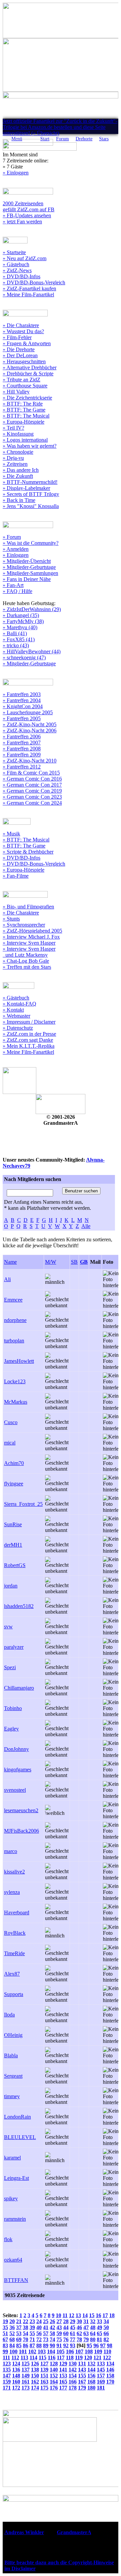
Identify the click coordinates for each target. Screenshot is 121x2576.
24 (39, 2321)
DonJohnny (16, 1749)
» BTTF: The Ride (23, 404)
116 (52, 2358)
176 (54, 2388)
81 (99, 2339)
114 (33, 2358)
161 (26, 2382)
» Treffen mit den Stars (27, 967)
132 (91, 2364)
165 (63, 2382)
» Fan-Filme (16, 876)
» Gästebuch (16, 264)
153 (63, 2376)
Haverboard (17, 1912)
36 (12, 2327)
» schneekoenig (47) (24, 657)
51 (5, 2333)
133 (101, 2364)
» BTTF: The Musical (26, 416)
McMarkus (16, 1402)
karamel (12, 2158)
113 (24, 2358)
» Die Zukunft (18, 476)
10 (58, 2315)
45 (73, 2327)
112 (15, 2358)
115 (43, 2358)
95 (89, 2345)
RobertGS (15, 1565)
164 (54, 2382)
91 (59, 2345)
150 (35, 2376)
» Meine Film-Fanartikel (28, 295)
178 (73, 2388)
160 (16, 2382)
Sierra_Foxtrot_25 (23, 1504)
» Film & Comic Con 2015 (31, 773)
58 (52, 2333)
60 (66, 2333)
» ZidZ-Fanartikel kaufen (29, 288)
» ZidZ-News (17, 270)
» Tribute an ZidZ (22, 380)
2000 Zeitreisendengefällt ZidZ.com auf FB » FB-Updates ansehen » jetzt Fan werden (29, 212)
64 (93, 2333)
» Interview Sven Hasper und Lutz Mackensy (29, 952)
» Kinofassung (18, 434)
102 (32, 2351)
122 (107, 2358)
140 (54, 2370)
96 (96, 2345)
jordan (11, 1586)
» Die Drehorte (19, 349)
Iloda (9, 2015)
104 (51, 2351)
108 (89, 2351)
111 (6, 2358)
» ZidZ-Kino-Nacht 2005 (30, 724)
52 (12, 2333)
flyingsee (14, 1484)
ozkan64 (13, 2260)
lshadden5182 (19, 1606)
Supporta (14, 1994)
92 (66, 2345)
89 (46, 2345)
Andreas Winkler (24, 2532)
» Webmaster (16, 1016)
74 (52, 2339)
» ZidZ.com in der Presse (29, 1034)
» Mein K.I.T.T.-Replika (29, 1046)
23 (32, 2321)
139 (44, 2370)
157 (101, 2376)
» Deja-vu (13, 458)
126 (35, 2364)
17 (105, 2315)
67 (5, 2339)
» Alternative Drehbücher (30, 367)
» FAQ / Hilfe (17, 591)
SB (74, 1262)
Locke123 (15, 1381)
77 (73, 2339)
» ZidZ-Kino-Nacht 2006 (30, 730)
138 (35, 2370)
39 (32, 2327)
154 (73, 2376)
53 (19, 2333)
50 (106, 2327)
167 (82, 2382)
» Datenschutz (18, 1028)
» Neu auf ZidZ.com (25, 258)
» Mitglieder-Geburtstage (29, 567)
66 (106, 2333)
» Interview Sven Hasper (29, 943)
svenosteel (15, 1790)
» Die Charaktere (21, 325)
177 (63, 2388)
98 (110, 2345)
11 (65, 2315)
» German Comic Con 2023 (32, 797)
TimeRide (14, 1953)
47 (86, 2327)
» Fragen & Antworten (27, 343)
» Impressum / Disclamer (29, 1022)
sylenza (12, 1892)
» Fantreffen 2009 (22, 755)
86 (26, 2345)
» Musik (11, 834)
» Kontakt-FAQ (19, 1004)
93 (73, 2345)
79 (86, 2339)
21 (19, 2321)
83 (5, 2345)
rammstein (15, 2219)
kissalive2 (14, 1872)
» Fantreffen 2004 (22, 700)
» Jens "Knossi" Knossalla (31, 506)
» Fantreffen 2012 (22, 767)
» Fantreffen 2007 (22, 743)
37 (19, 2327)
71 (32, 2339)
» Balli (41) (15, 633)
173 (26, 2388)
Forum (63, 139)
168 (91, 2382)
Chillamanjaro (19, 1688)
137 (26, 2370)
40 (39, 2327)
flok (8, 2239)
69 (19, 2339)
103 (42, 2351)
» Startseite (14, 252)
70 (26, 2339)
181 (101, 2388)
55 (32, 2333)
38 (26, 2327)
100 (13, 2351)
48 (93, 2327)
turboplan (14, 1341)
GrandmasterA (74, 2532)
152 (54, 2376)
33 (99, 2321)
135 (7, 2370)
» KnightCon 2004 (23, 706)
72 (39, 2339)
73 (46, 2339)
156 (91, 2376)
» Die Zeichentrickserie (27, 398)
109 (98, 2351)
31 (86, 2321)
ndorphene (15, 1320)
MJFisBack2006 (22, 1831)
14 (85, 2315)
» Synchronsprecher (24, 925)
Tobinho (13, 1708)
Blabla (11, 2055)
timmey (12, 2096)
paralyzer (14, 1647)
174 (35, 2388)
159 (7, 2382)
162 (35, 2382)
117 (61, 2358)
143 (82, 2370)
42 (52, 2327)
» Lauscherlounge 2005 (28, 712)
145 (101, 2370)
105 (61, 2351)
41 (46, 2327)
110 (107, 2351)
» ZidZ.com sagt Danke (28, 1040)
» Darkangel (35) (21, 615)
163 (44, 2382)
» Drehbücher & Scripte (28, 374)
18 (112, 2315)
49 (99, 2327)
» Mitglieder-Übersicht (27, 561)
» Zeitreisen (15, 464)
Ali (7, 1279)
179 (82, 2388)
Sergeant (13, 2076)
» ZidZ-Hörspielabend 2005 (32, 931)
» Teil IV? (13, 428)
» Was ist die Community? (31, 543)
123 (7, 2364)
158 (110, 2376)
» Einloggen (16, 173)
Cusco (11, 1422)
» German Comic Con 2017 (32, 785)
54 (26, 2333)
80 (93, 2339)
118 (70, 2358)
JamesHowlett (19, 1361)
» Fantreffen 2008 (22, 749)
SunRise (13, 1524)
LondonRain (17, 2117)
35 (5, 2327)
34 (106, 2321)
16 (98, 2315)
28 (66, 2321)
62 (79, 2333)
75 (59, 2339)
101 (23, 2351)
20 (12, 2321)
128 (54, 2364)
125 (26, 2364)
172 (16, 2388)
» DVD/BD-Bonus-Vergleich (34, 282)
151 (44, 2376)
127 (44, 2364)
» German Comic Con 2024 (32, 803)
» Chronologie (18, 452)
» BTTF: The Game (24, 410)
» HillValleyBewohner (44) (32, 651)
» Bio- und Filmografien (28, 907)
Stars (104, 139)
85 (19, 2345)
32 (93, 2321)
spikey (11, 2198)
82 (106, 2339)
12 (72, 2315)
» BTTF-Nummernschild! (30, 482)
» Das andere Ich (21, 470)
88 (39, 2345)
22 (26, 2321)
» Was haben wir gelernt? (30, 446)
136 (16, 2370)
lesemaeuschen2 (21, 1810)
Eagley (11, 1729)
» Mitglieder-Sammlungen (30, 573)
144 (91, 2370)
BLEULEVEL (20, 2137)
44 (66, 2327)
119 (79, 2358)
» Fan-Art (13, 585)
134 (110, 2364)
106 (70, 2351)
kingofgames (18, 1770)
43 (59, 2327)
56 (39, 2333)
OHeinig (13, 2035)
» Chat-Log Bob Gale (26, 961)
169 (101, 2382)
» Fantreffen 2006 (22, 737)
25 (46, 2321)
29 (73, 2321)
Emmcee (13, 1300)
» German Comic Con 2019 (32, 791)
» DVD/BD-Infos (22, 276)
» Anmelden (16, 549)
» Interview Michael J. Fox (31, 937)
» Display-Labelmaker (26, 488)
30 (79, 2321)
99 (5, 2351)
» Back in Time (19, 500)
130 (73, 2364)
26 (52, 2321)
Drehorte (84, 139)
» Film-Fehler (17, 337)
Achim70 (14, 1463)
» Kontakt (13, 1010)
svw (8, 1627)
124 (16, 2364)
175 (44, 2388)
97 (103, 2345)
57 (46, 2333)
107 (79, 2351)
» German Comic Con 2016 (32, 779)
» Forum (12, 537)
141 (63, 2370)
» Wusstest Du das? (23, 331)
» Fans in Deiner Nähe (27, 579)
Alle (86, 1226)
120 (88, 2358)
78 (79, 2339)
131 (82, 2364)
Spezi (10, 1667)
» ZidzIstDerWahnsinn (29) (32, 609)
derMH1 (13, 1545)
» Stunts (11, 919)
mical (10, 1443)
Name (10, 1262)
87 (32, 2345)
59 (59, 2333)
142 (73, 2370)
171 (7, 2388)
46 (79, 2327)
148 (16, 2376)
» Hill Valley (16, 392)
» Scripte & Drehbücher (28, 852)
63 (86, 2333)
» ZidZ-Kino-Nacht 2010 (30, 761)
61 (73, 2333)
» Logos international (25, 440)
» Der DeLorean (20, 355)
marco (11, 1851)
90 (52, 2345)
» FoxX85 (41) (19, 639)
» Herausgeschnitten (24, 361)
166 (73, 2382)
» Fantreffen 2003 (22, 694)
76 (66, 2339)
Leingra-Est (16, 2178)
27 (59, 2321)
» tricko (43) (16, 645)
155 (82, 2376)
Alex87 (12, 1974)
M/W (51, 1262)
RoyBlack (15, 1933)
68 (12, 2339)
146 (110, 2370)
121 (97, 2358)
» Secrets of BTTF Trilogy (31, 494)
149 (26, 2376)
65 (99, 2333)
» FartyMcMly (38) (23, 621)
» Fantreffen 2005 (22, 718)
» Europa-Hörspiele (24, 422)
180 (91, 2388)
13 (78, 2315)
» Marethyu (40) (20, 627)
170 (110, 2382)
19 (5, 2321)
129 (63, 2364)
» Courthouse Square (25, 386)
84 (12, 2345)
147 (7, 2376)
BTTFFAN (16, 2280)
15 (92, 2315)
